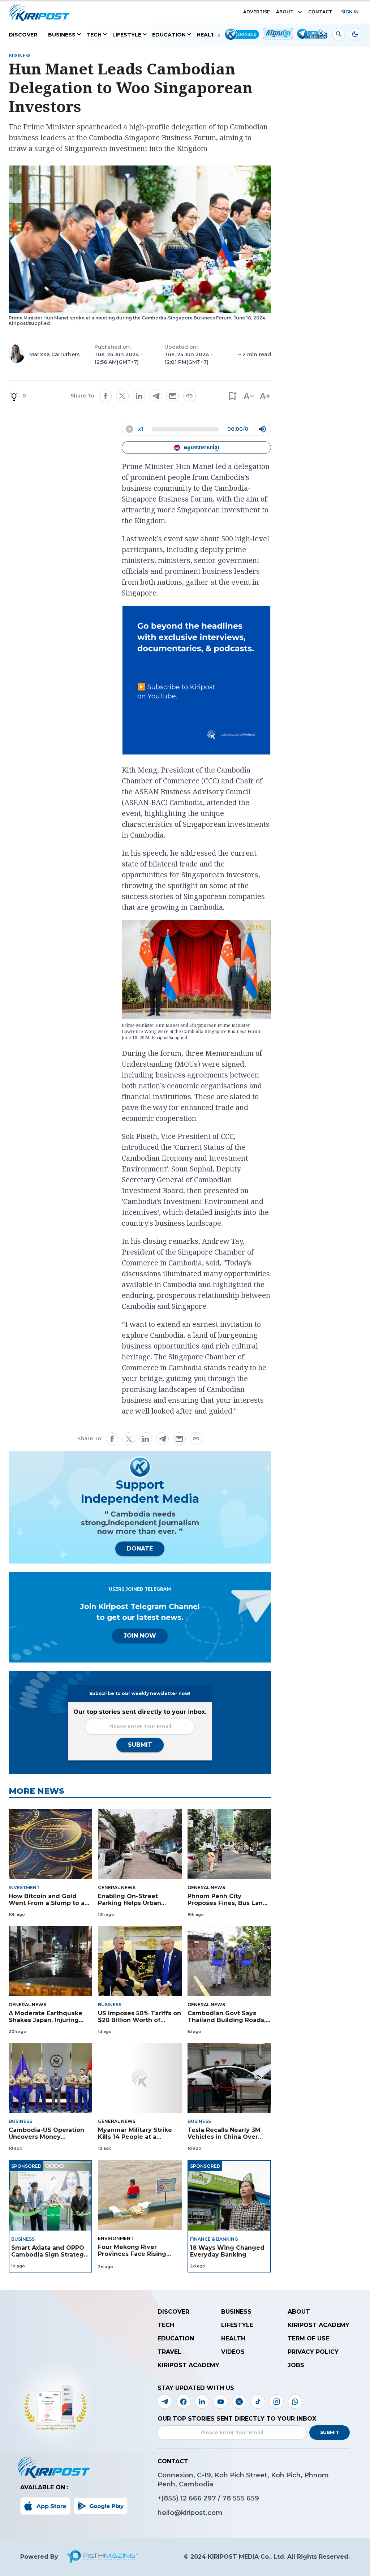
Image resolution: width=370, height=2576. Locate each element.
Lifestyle (127, 35)
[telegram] (156, 396)
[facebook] (106, 396)
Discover (23, 35)
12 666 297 (199, 2498)
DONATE (140, 1549)
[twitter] (122, 396)
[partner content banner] (197, 681)
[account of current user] (339, 34)
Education (169, 35)
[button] (232, 396)
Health (208, 35)
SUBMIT (140, 1745)
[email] (173, 396)
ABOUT (285, 12)
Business (62, 35)
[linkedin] (139, 396)
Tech (94, 35)
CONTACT (320, 12)
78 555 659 (241, 2498)
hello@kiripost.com (190, 2513)
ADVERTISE (257, 12)
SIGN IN (350, 12)
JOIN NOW (140, 1636)
